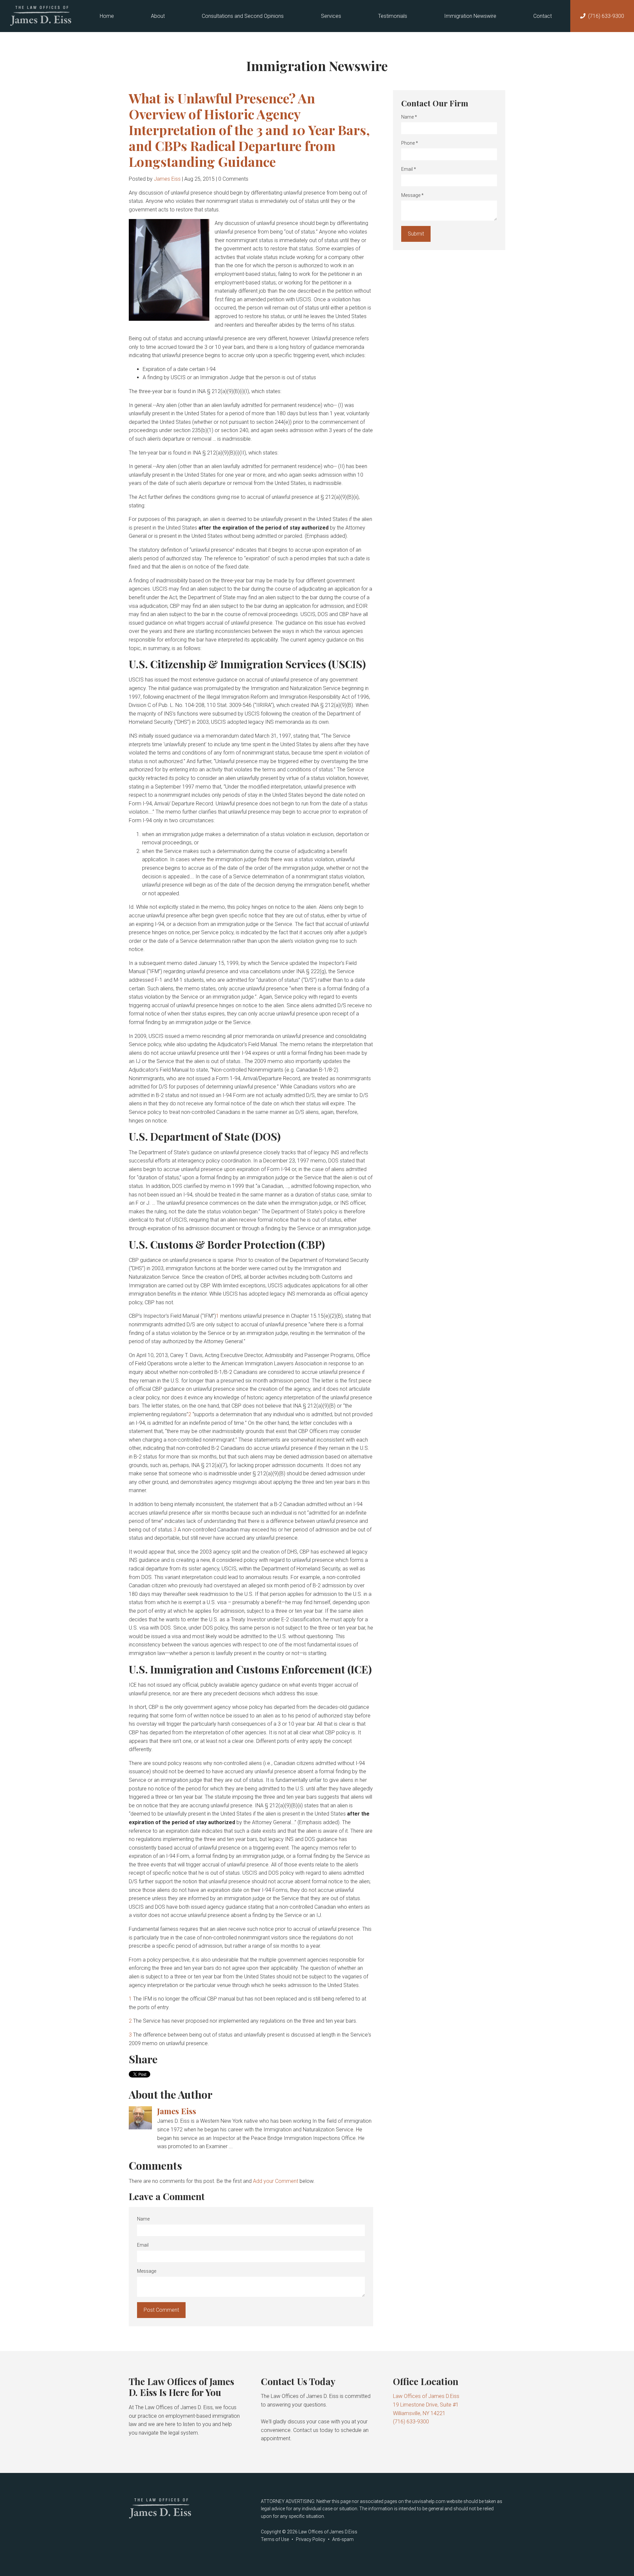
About (158, 16)
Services (331, 16)
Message (147, 2271)
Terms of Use (275, 2539)
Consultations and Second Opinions (243, 16)
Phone (410, 143)
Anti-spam (343, 2539)
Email (143, 2245)
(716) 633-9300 (606, 16)
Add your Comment (276, 2181)
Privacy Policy (311, 2539)
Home (107, 16)
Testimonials (393, 16)
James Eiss (167, 179)
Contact (543, 16)
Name (143, 2219)
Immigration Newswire (470, 16)
